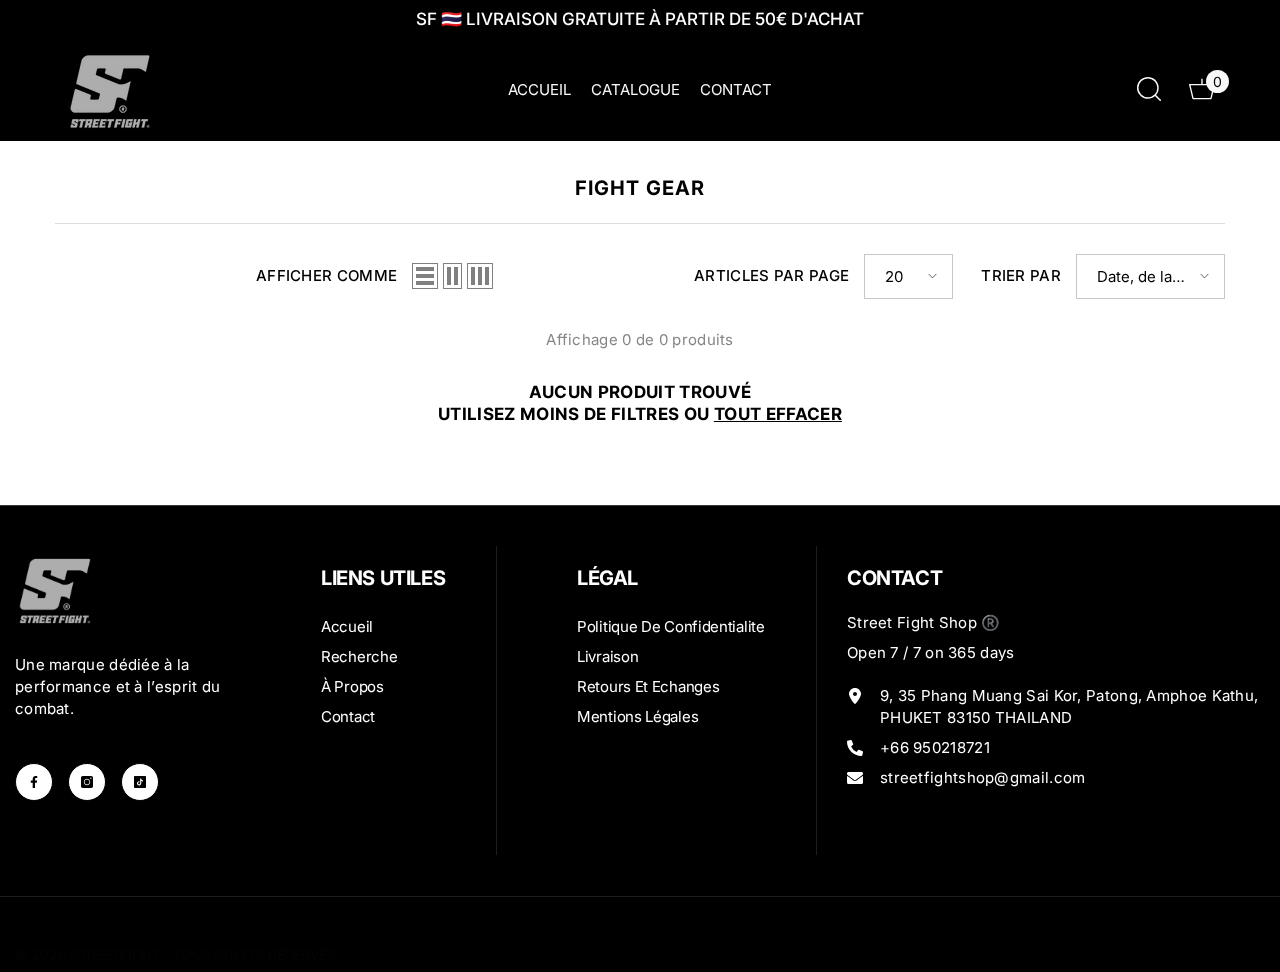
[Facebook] (34, 782)
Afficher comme (326, 275)
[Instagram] (87, 782)
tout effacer (778, 414)
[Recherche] (1149, 88)
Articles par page (771, 275)
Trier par (1021, 275)
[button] (425, 276)
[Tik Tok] (140, 782)
